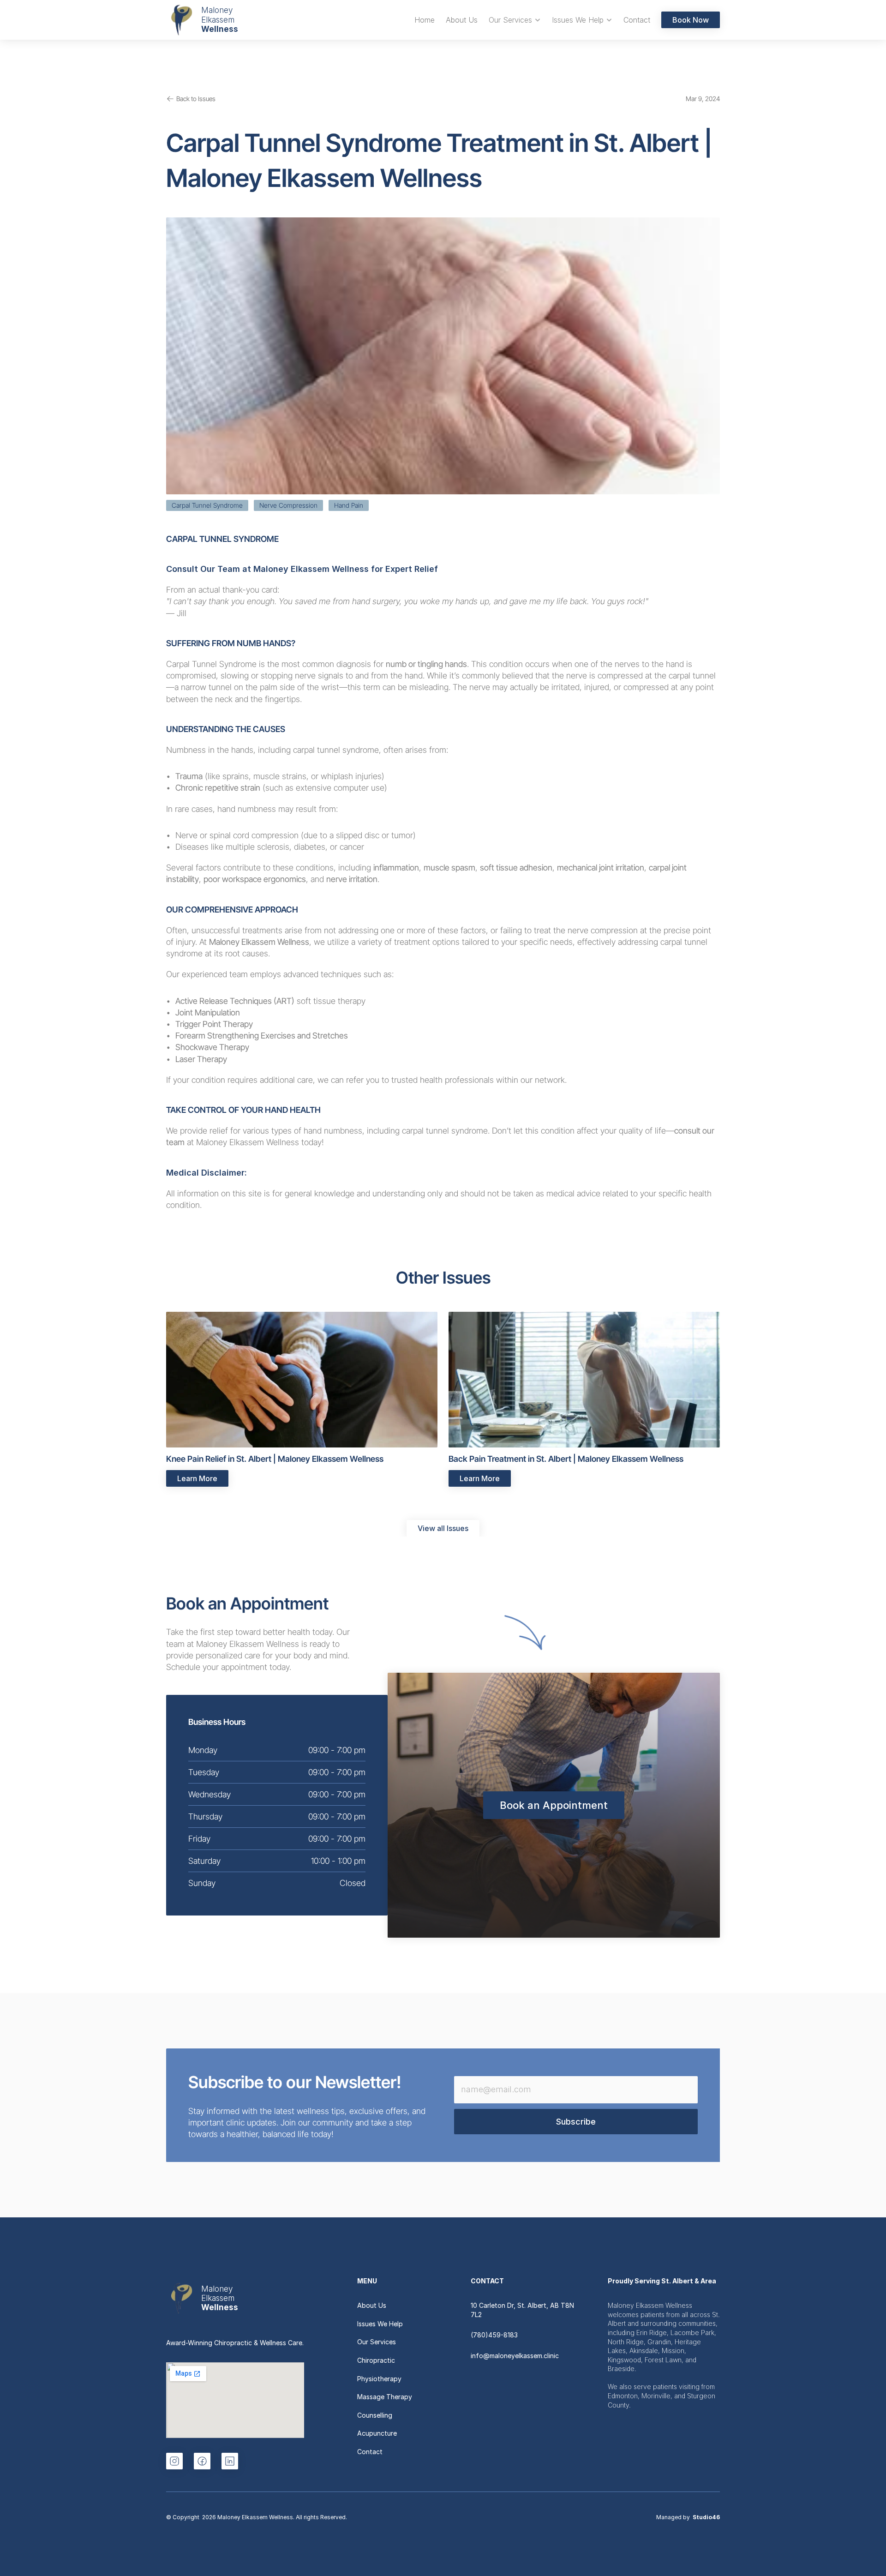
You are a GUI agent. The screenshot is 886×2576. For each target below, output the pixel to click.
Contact (370, 2452)
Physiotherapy (379, 2379)
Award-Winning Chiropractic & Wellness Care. (235, 2343)
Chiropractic (376, 2360)
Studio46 (706, 2517)
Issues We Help (380, 2324)
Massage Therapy (385, 2397)
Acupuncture (377, 2433)
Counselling (375, 2415)
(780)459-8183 (494, 2335)
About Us (372, 2305)
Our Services (377, 2342)
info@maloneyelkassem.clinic (515, 2356)
